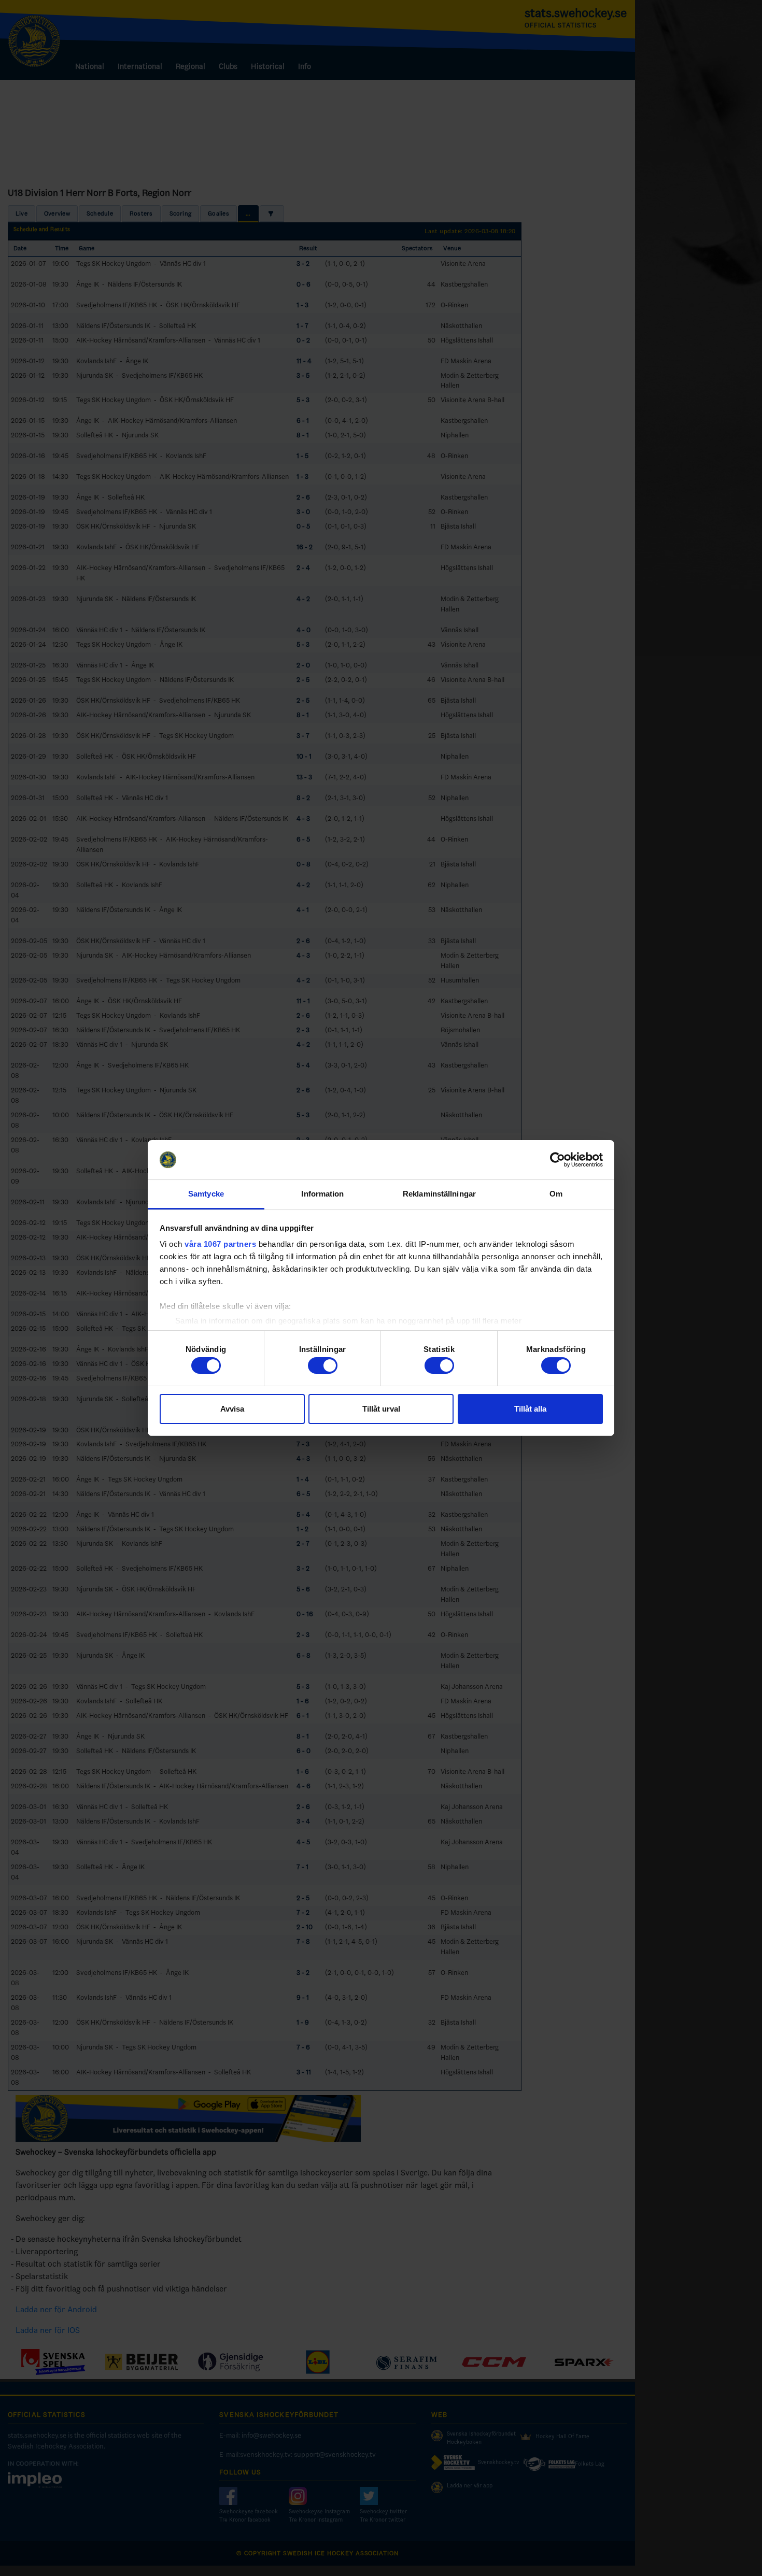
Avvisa (232, 1409)
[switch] (323, 1365)
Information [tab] (322, 1194)
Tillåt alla (530, 1409)
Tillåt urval (381, 1409)
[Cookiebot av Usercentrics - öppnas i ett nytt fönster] (558, 1160)
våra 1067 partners (220, 1244)
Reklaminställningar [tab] (439, 1194)
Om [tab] (556, 1194)
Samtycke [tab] (206, 1194)
